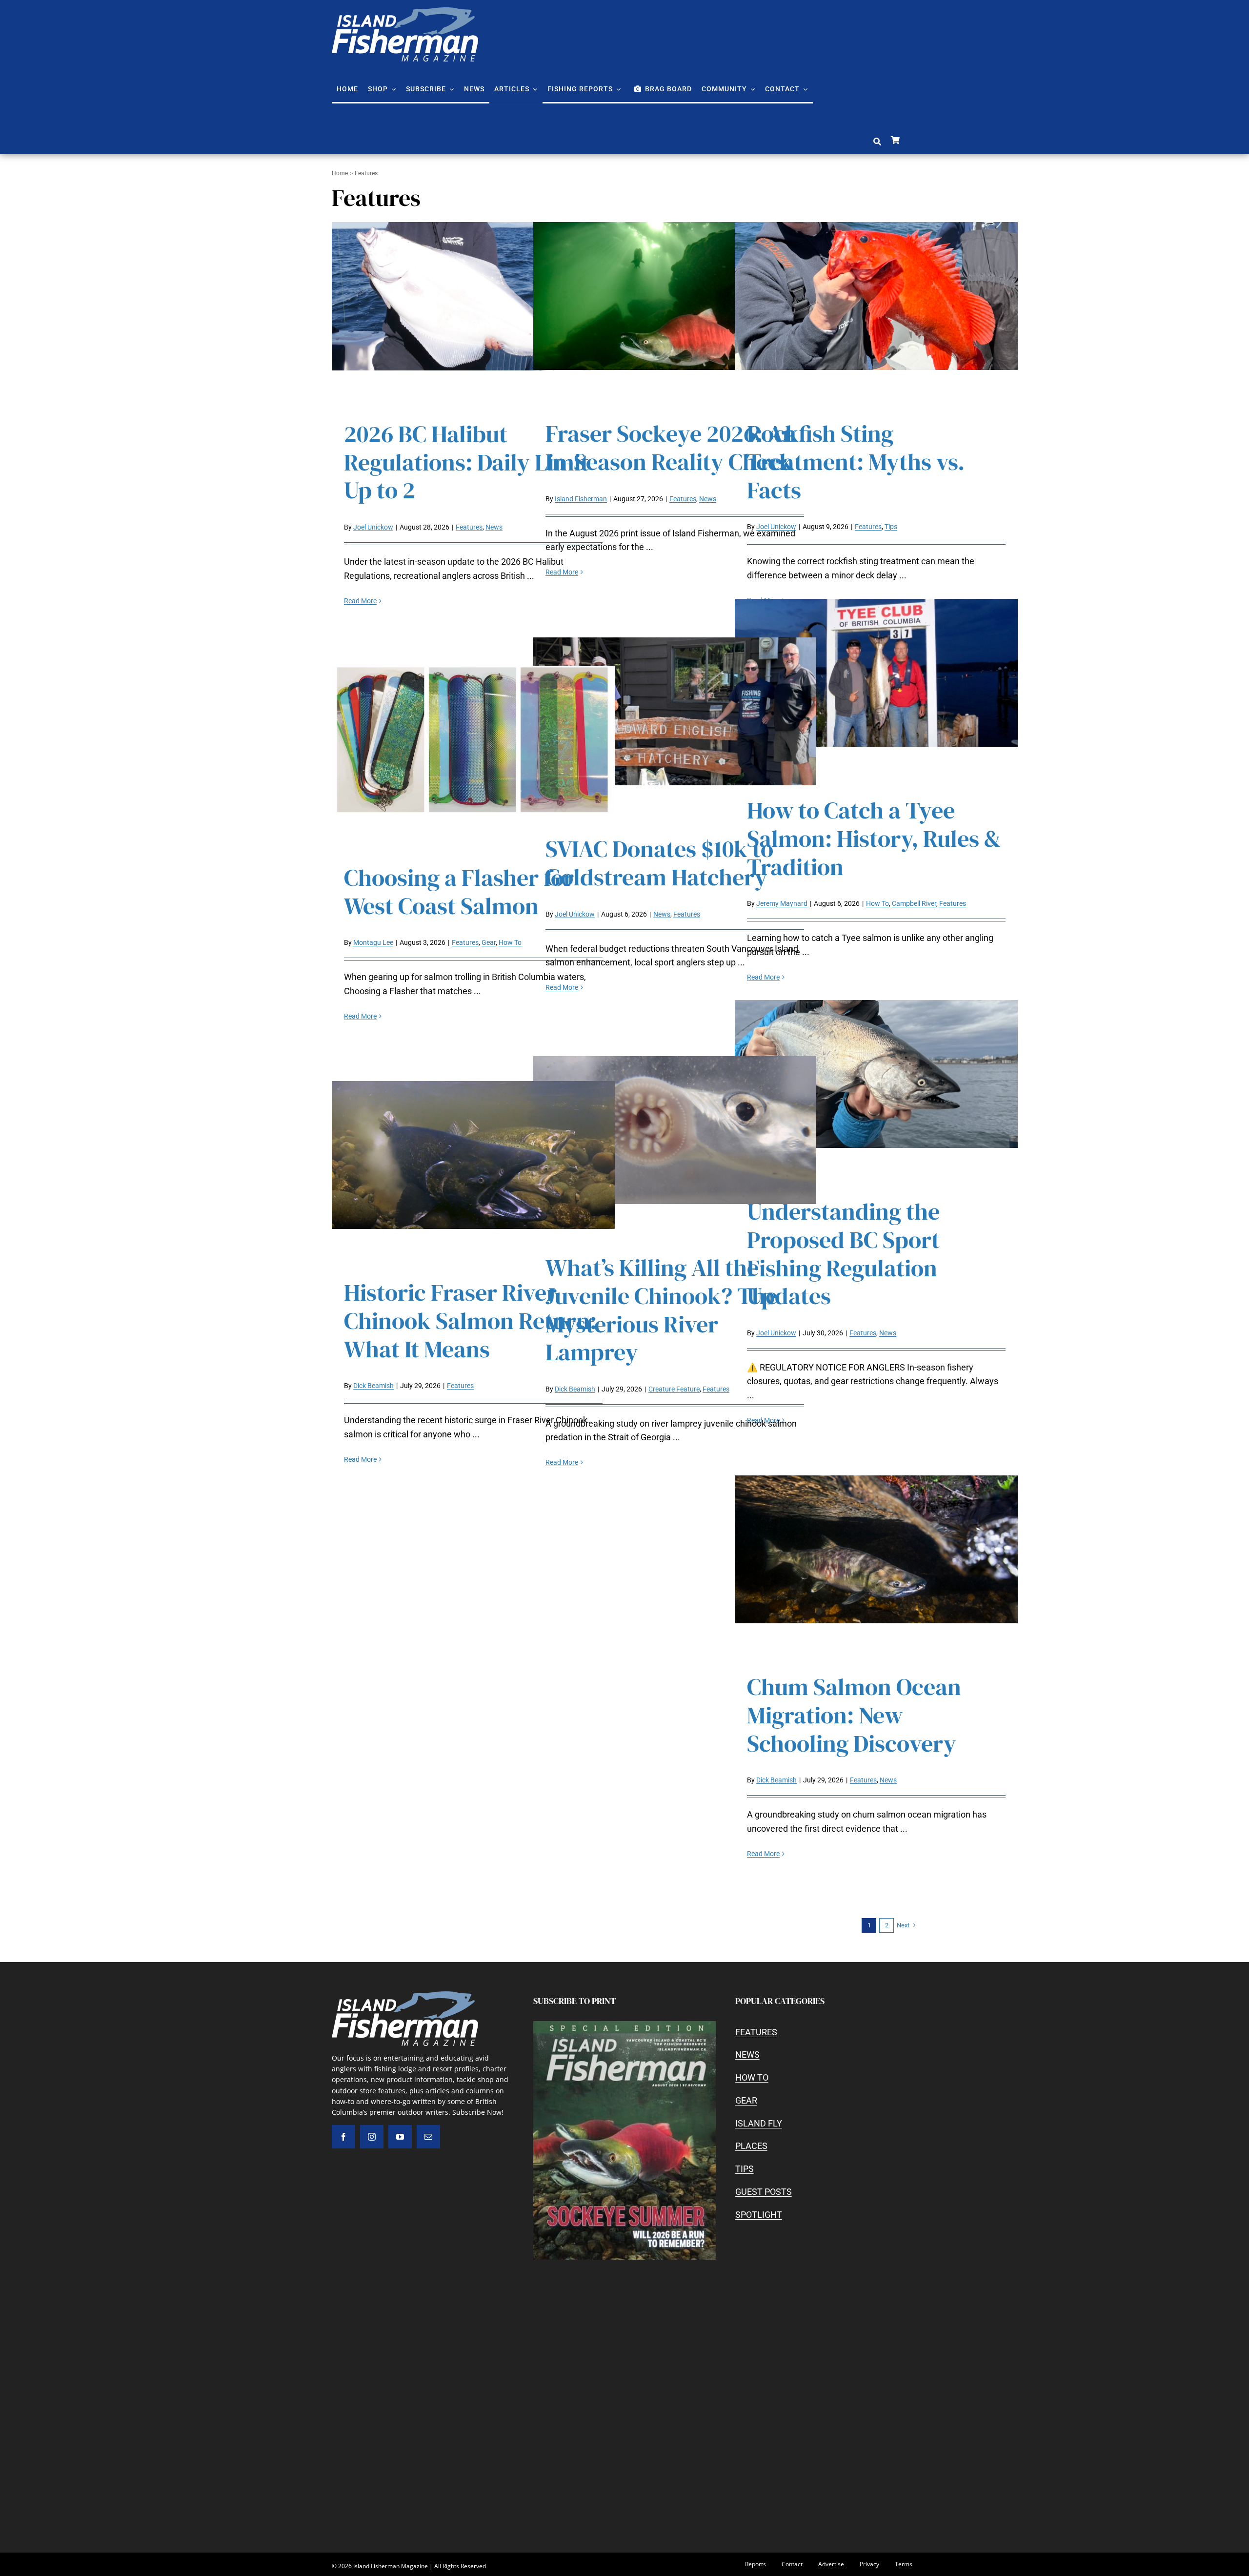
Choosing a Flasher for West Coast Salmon (459, 892)
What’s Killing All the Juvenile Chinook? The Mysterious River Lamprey (661, 1310)
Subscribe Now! (478, 2112)
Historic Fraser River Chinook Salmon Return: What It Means (470, 1320)
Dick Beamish (373, 1386)
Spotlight (759, 2215)
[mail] (428, 2137)
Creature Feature (674, 1389)
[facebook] (343, 2137)
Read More (360, 601)
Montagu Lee (373, 942)
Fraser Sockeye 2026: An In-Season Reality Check (671, 448)
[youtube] (400, 2137)
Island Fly (759, 2123)
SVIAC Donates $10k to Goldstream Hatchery (659, 863)
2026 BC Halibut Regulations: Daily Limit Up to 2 (466, 462)
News (494, 527)
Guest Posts (764, 2192)
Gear (489, 942)
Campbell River (914, 903)
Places (751, 2146)
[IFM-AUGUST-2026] (624, 2025)
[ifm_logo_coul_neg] (405, 11)
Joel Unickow (373, 527)
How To (877, 903)
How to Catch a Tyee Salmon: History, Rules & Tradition (874, 838)
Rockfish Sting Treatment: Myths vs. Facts (856, 461)
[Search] (877, 142)
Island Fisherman (581, 499)
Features (469, 527)
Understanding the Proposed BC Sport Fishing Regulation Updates (843, 1254)
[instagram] (372, 2137)
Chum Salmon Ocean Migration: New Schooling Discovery (854, 1715)
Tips (891, 527)
